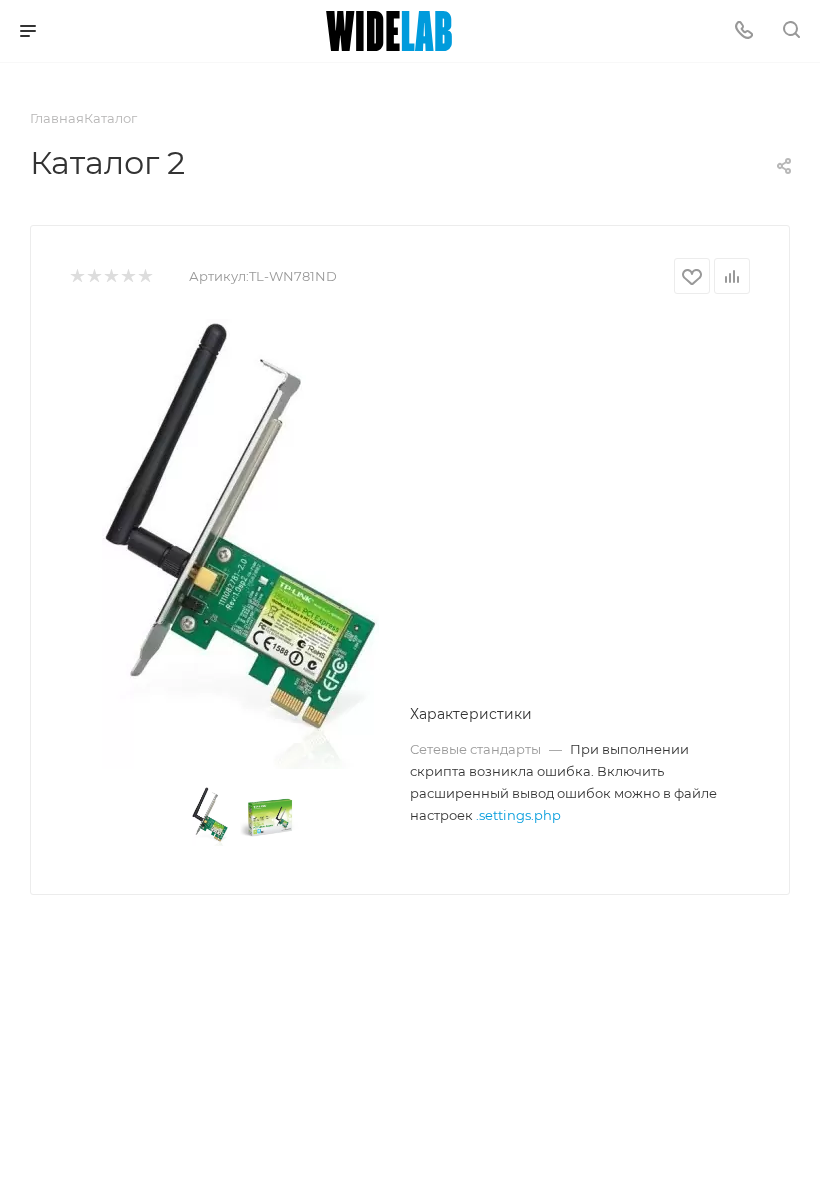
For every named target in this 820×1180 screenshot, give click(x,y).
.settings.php (518, 815)
